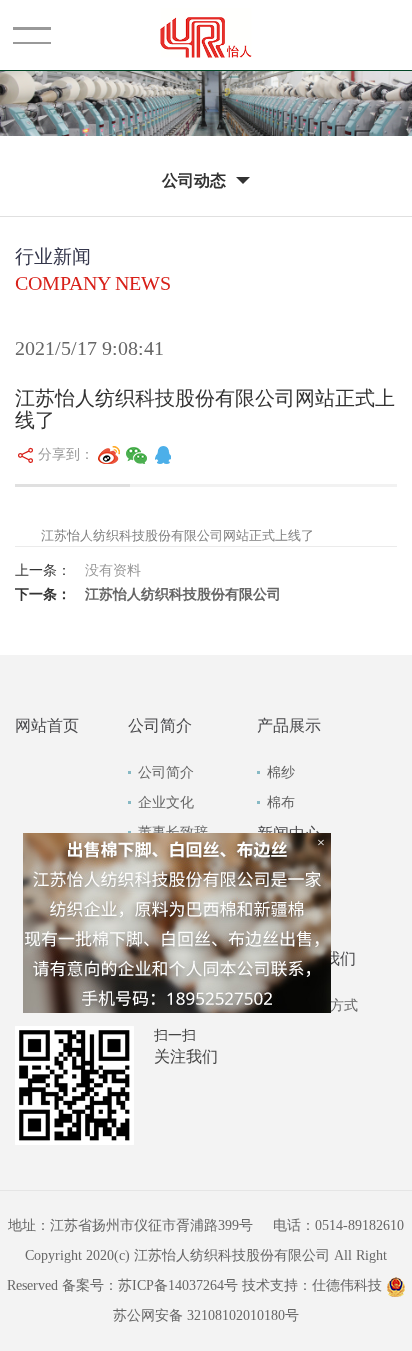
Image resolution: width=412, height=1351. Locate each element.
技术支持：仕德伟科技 (312, 1285)
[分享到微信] (137, 455)
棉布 (281, 802)
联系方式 (330, 1005)
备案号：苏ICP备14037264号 (150, 1285)
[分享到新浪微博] (109, 455)
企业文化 (166, 802)
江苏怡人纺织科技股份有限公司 (183, 594)
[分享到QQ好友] (163, 455)
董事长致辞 (173, 832)
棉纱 (281, 772)
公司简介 (166, 772)
